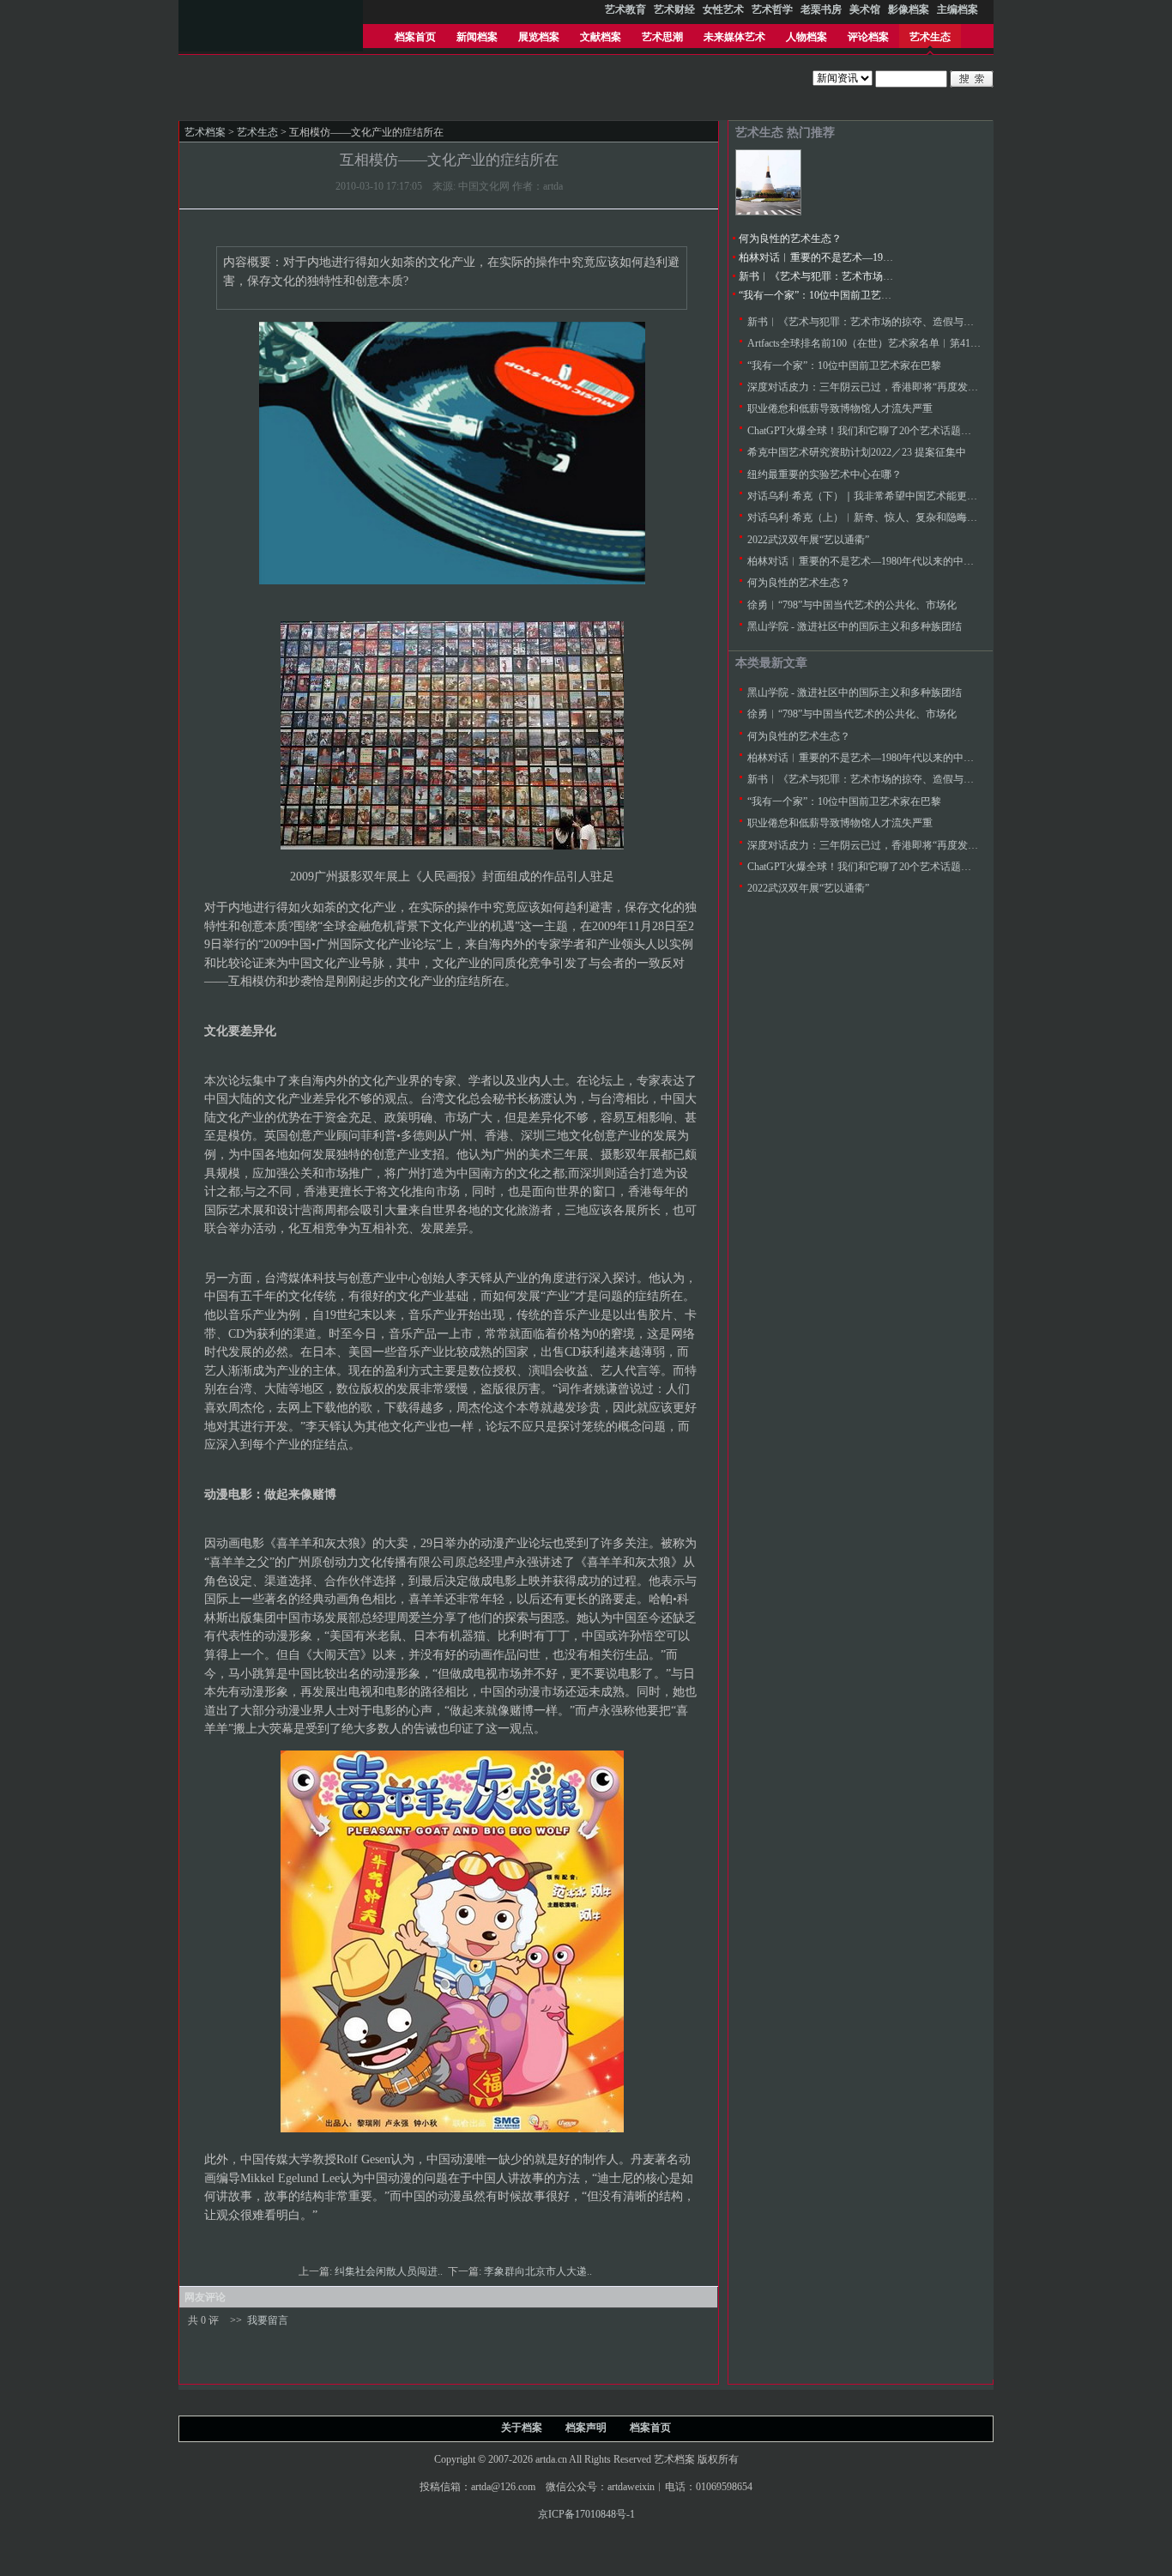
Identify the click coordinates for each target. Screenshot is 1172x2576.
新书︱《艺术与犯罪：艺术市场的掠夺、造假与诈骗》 (862, 276)
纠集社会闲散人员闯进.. (390, 2271)
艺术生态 (930, 37)
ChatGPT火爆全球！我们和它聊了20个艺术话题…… (864, 431)
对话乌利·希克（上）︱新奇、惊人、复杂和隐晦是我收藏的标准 (893, 517)
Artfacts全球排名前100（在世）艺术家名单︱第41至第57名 (879, 343)
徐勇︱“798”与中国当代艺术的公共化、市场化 (852, 605)
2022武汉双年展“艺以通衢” (808, 540)
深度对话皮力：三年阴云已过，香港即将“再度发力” (865, 387)
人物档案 (807, 37)
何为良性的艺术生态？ (790, 239)
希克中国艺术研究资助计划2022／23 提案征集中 (857, 452)
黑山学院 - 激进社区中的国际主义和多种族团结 (855, 626)
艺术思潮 (662, 37)
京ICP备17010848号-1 (586, 2514)
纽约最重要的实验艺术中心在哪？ (825, 475)
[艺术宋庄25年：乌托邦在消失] (768, 212)
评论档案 (868, 37)
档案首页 (415, 37)
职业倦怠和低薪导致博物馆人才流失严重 (840, 408)
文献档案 (601, 37)
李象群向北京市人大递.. (539, 2271)
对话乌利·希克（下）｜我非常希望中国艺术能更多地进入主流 (888, 496)
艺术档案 (205, 132)
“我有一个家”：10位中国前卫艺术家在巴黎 (836, 295)
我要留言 (268, 2320)
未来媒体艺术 (734, 37)
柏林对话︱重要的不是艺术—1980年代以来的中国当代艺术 (873, 257)
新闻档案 (477, 37)
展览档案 (539, 37)
